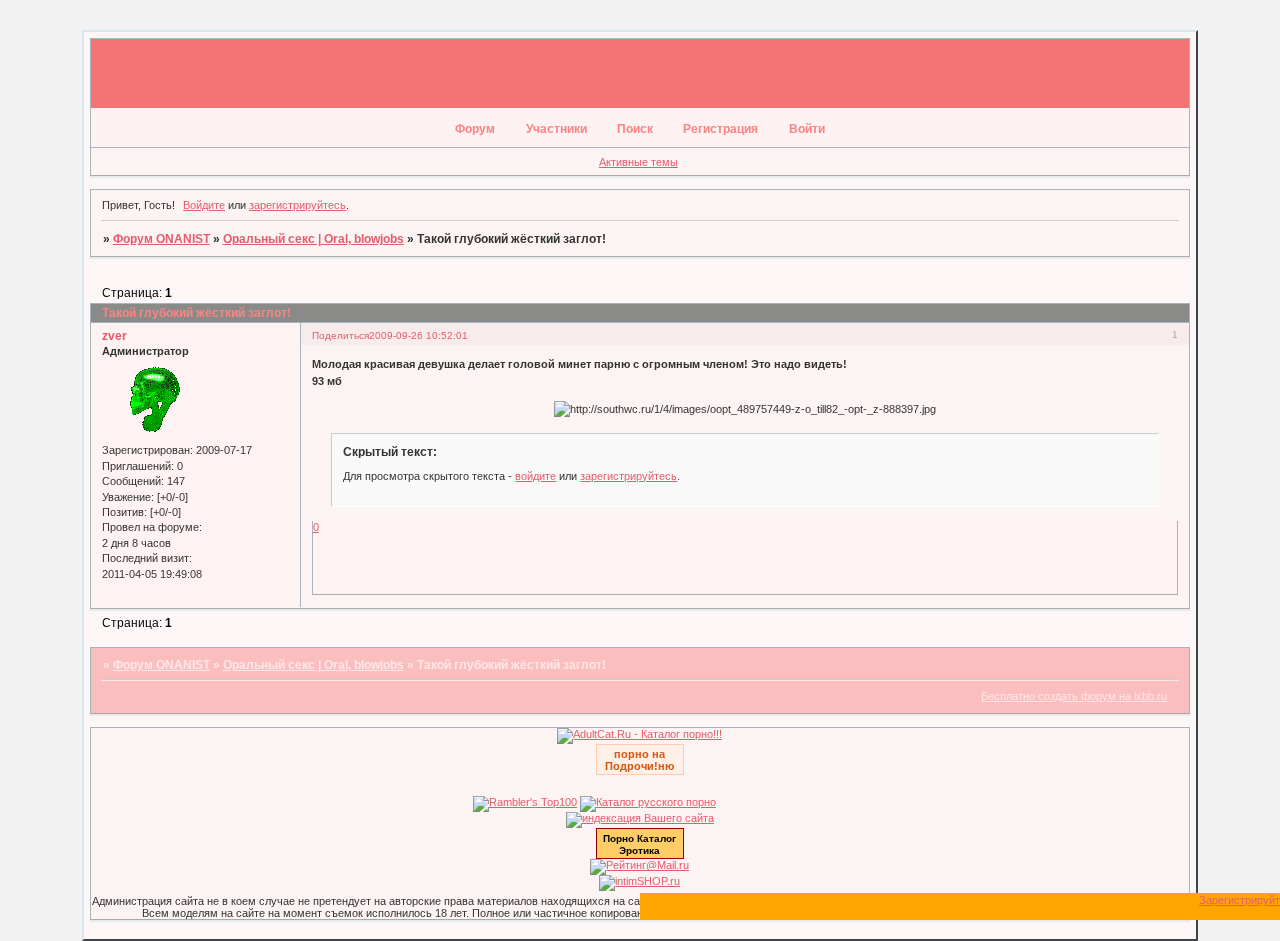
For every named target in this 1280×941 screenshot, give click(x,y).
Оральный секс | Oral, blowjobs (313, 239)
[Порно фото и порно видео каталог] (639, 734)
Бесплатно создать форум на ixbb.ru (1074, 696)
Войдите (204, 205)
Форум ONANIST (161, 239)
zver (114, 336)
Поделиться (340, 335)
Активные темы (638, 162)
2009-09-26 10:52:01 (418, 335)
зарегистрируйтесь (297, 205)
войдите (535, 476)
